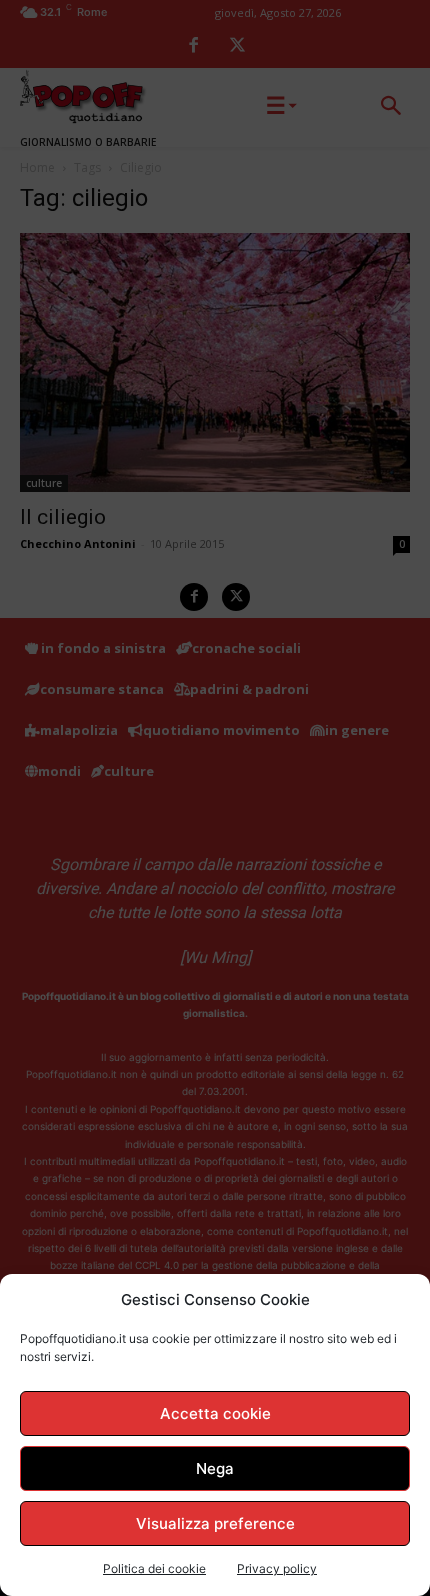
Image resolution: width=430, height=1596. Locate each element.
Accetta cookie (215, 1413)
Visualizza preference (215, 1523)
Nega (215, 1468)
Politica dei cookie (154, 1568)
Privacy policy (277, 1568)
